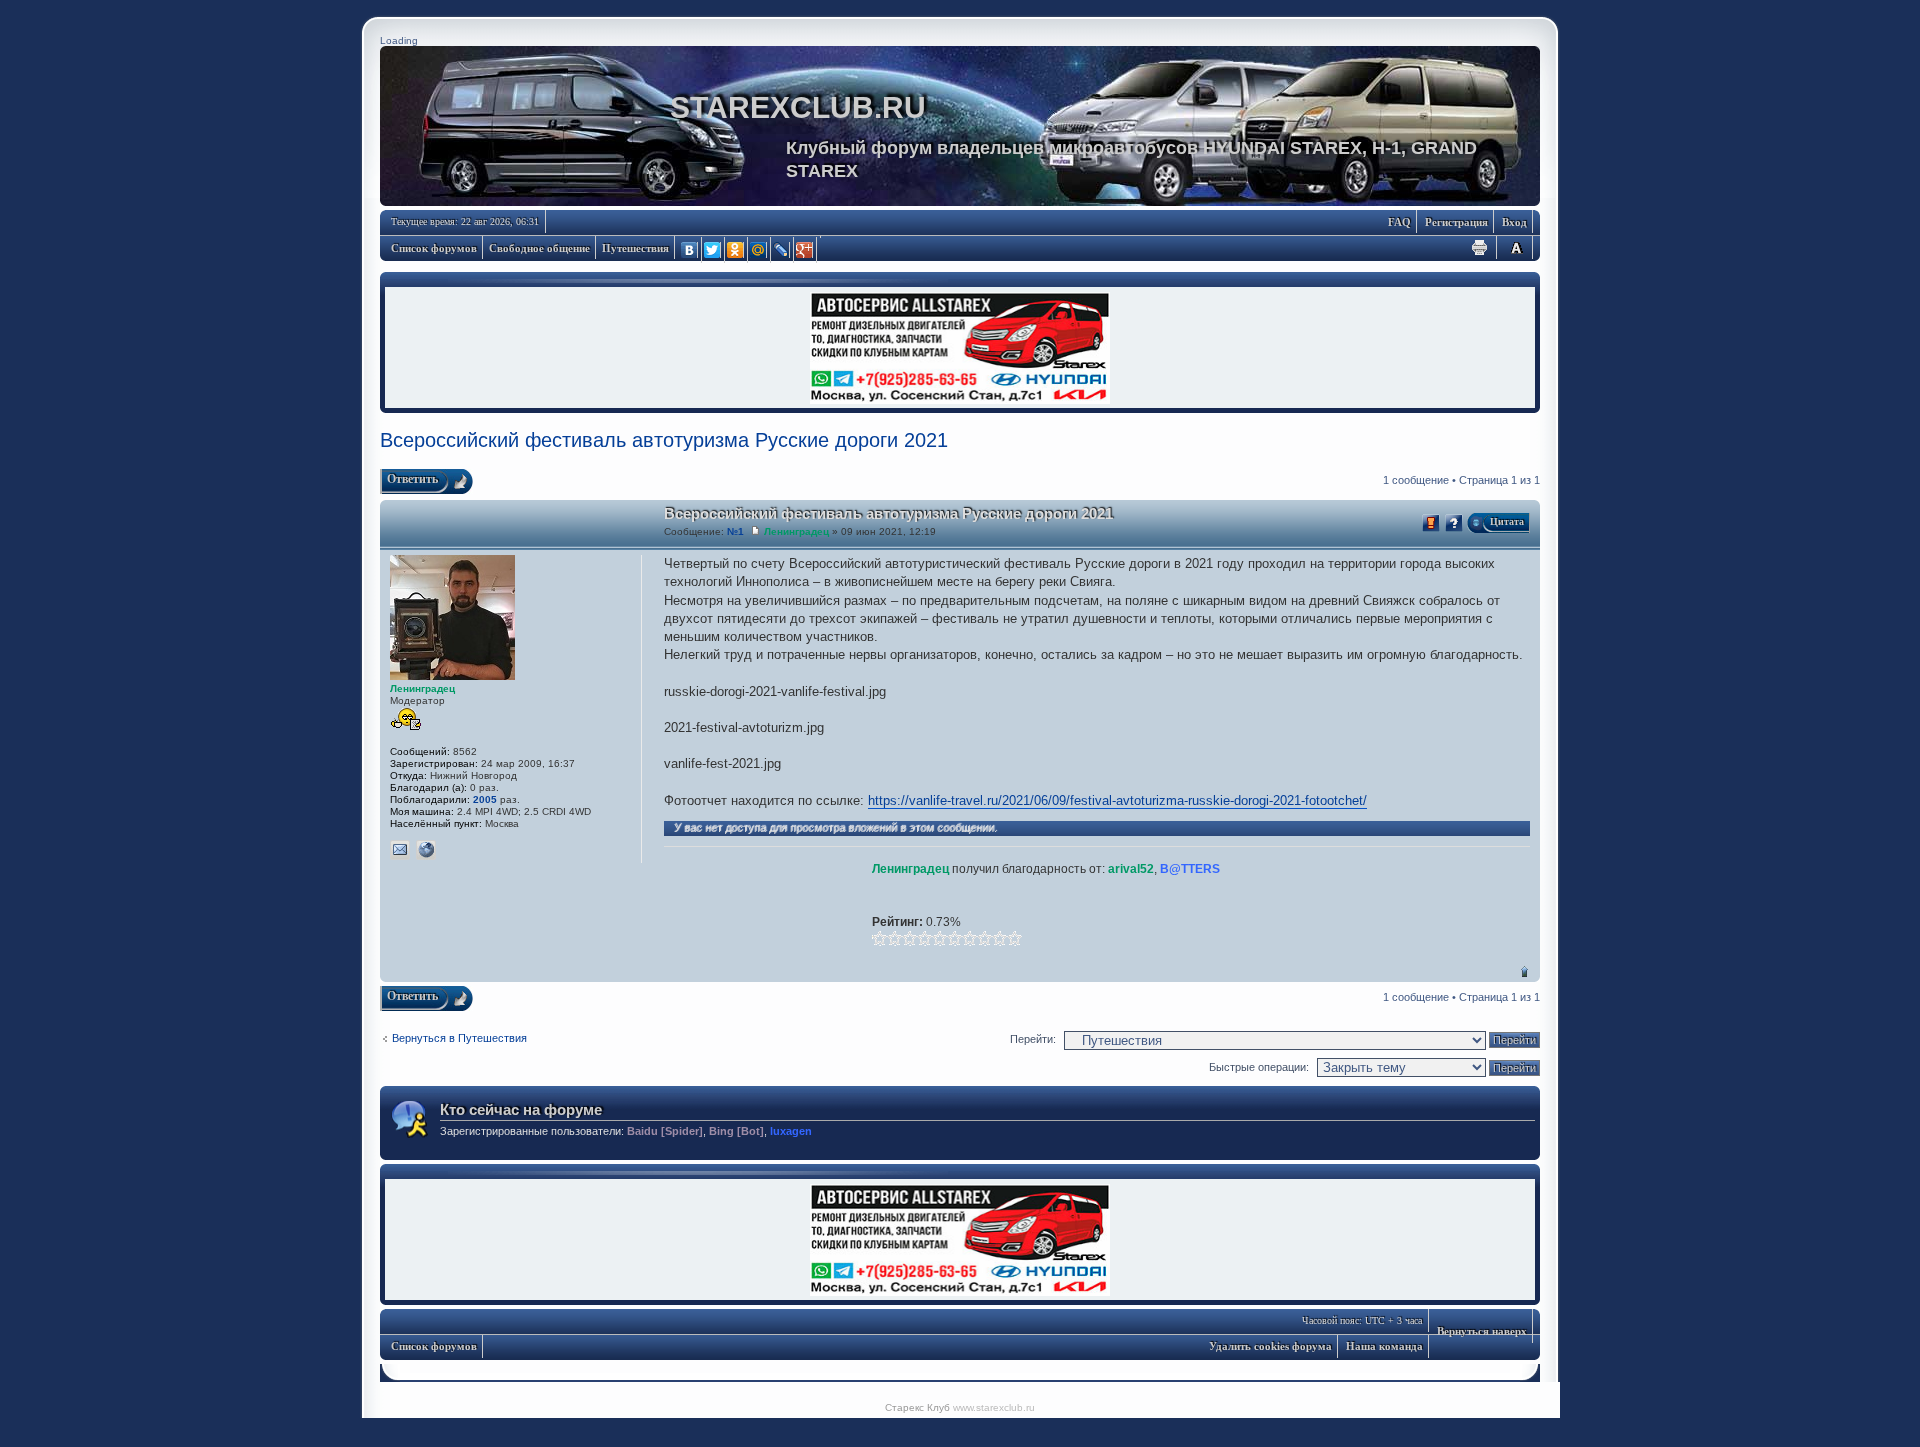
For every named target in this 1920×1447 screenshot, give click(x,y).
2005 (485, 799)
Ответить (412, 479)
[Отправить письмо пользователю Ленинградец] (400, 850)
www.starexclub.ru (994, 1407)
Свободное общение (539, 248)
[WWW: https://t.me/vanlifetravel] (426, 850)
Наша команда (1384, 1346)
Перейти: (1033, 1039)
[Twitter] (713, 250)
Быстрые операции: (1259, 1067)
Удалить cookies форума (1270, 1346)
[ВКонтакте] (690, 250)
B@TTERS (1190, 868)
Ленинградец (796, 531)
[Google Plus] (805, 250)
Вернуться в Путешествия (459, 1038)
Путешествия (635, 248)
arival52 (1131, 868)
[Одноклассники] (736, 250)
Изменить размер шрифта (1516, 247)
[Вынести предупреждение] (1431, 523)
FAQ (1399, 222)
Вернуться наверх (1524, 971)
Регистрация (1456, 222)
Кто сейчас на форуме (521, 1109)
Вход (1514, 222)
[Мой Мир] (759, 250)
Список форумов (434, 248)
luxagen (791, 1131)
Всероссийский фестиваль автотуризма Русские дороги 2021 (664, 440)
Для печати (1480, 247)
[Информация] (1454, 523)
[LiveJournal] (782, 250)
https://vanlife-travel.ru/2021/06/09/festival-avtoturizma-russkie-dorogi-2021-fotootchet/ (1117, 800)
